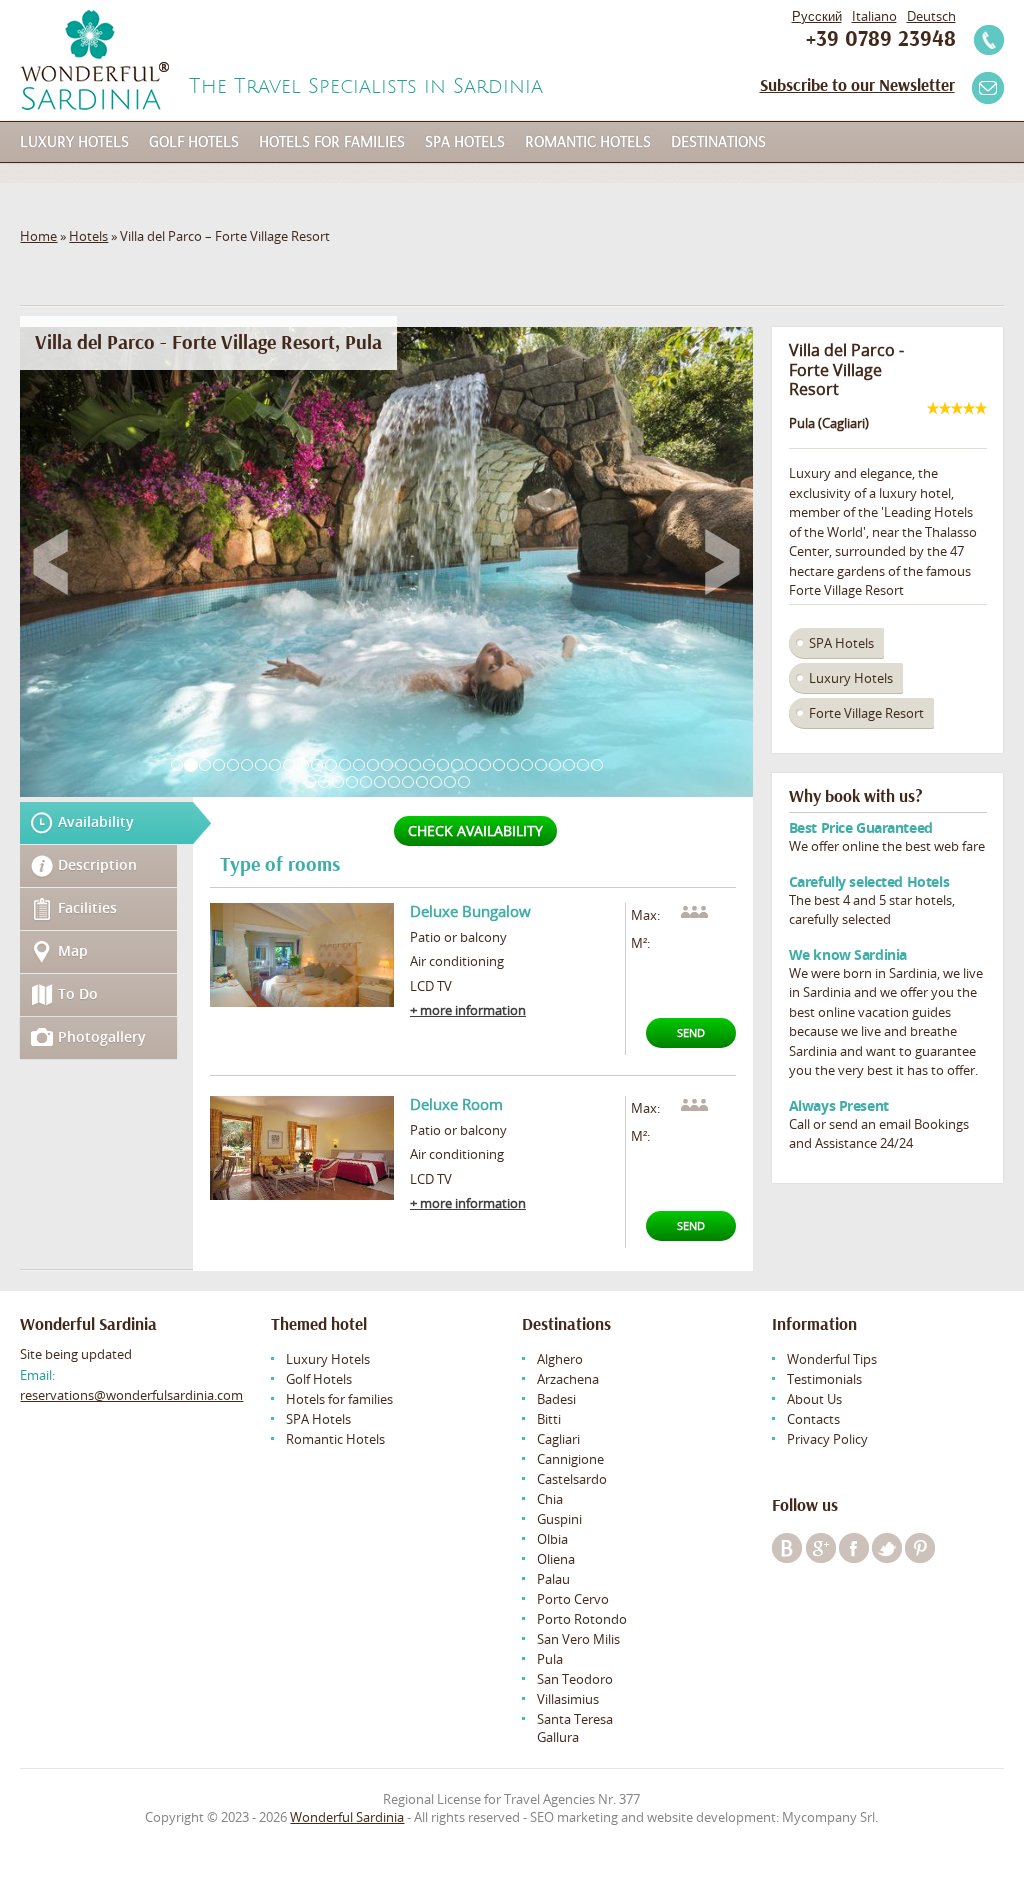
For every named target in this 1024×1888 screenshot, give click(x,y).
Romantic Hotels (588, 142)
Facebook (854, 1548)
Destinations (718, 142)
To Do (78, 993)
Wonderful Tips (832, 1359)
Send (691, 1032)
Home (38, 236)
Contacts (813, 1419)
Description (97, 864)
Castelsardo (572, 1479)
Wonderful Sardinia (347, 1817)
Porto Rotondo (582, 1619)
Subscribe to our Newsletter (857, 86)
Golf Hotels (194, 142)
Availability (96, 821)
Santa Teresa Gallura (575, 1728)
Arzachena (568, 1379)
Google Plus (821, 1548)
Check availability (475, 830)
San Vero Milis (578, 1639)
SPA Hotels (465, 142)
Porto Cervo (573, 1599)
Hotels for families (332, 142)
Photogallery (102, 1036)
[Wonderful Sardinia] (94, 60)
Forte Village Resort (866, 713)
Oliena (556, 1559)
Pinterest (920, 1548)
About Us (814, 1399)
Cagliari (558, 1439)
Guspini (559, 1519)
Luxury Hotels (74, 142)
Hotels (88, 236)
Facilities (87, 907)
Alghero (560, 1359)
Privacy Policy (827, 1439)
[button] (50, 562)
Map (73, 950)
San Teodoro (575, 1679)
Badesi (556, 1399)
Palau (553, 1579)
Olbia (552, 1539)
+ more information (468, 1010)
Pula (550, 1659)
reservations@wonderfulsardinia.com (131, 1395)
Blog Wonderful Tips (787, 1548)
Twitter (887, 1548)
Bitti (549, 1419)
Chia (550, 1499)
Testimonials (824, 1379)
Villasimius (568, 1699)
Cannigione (570, 1459)
